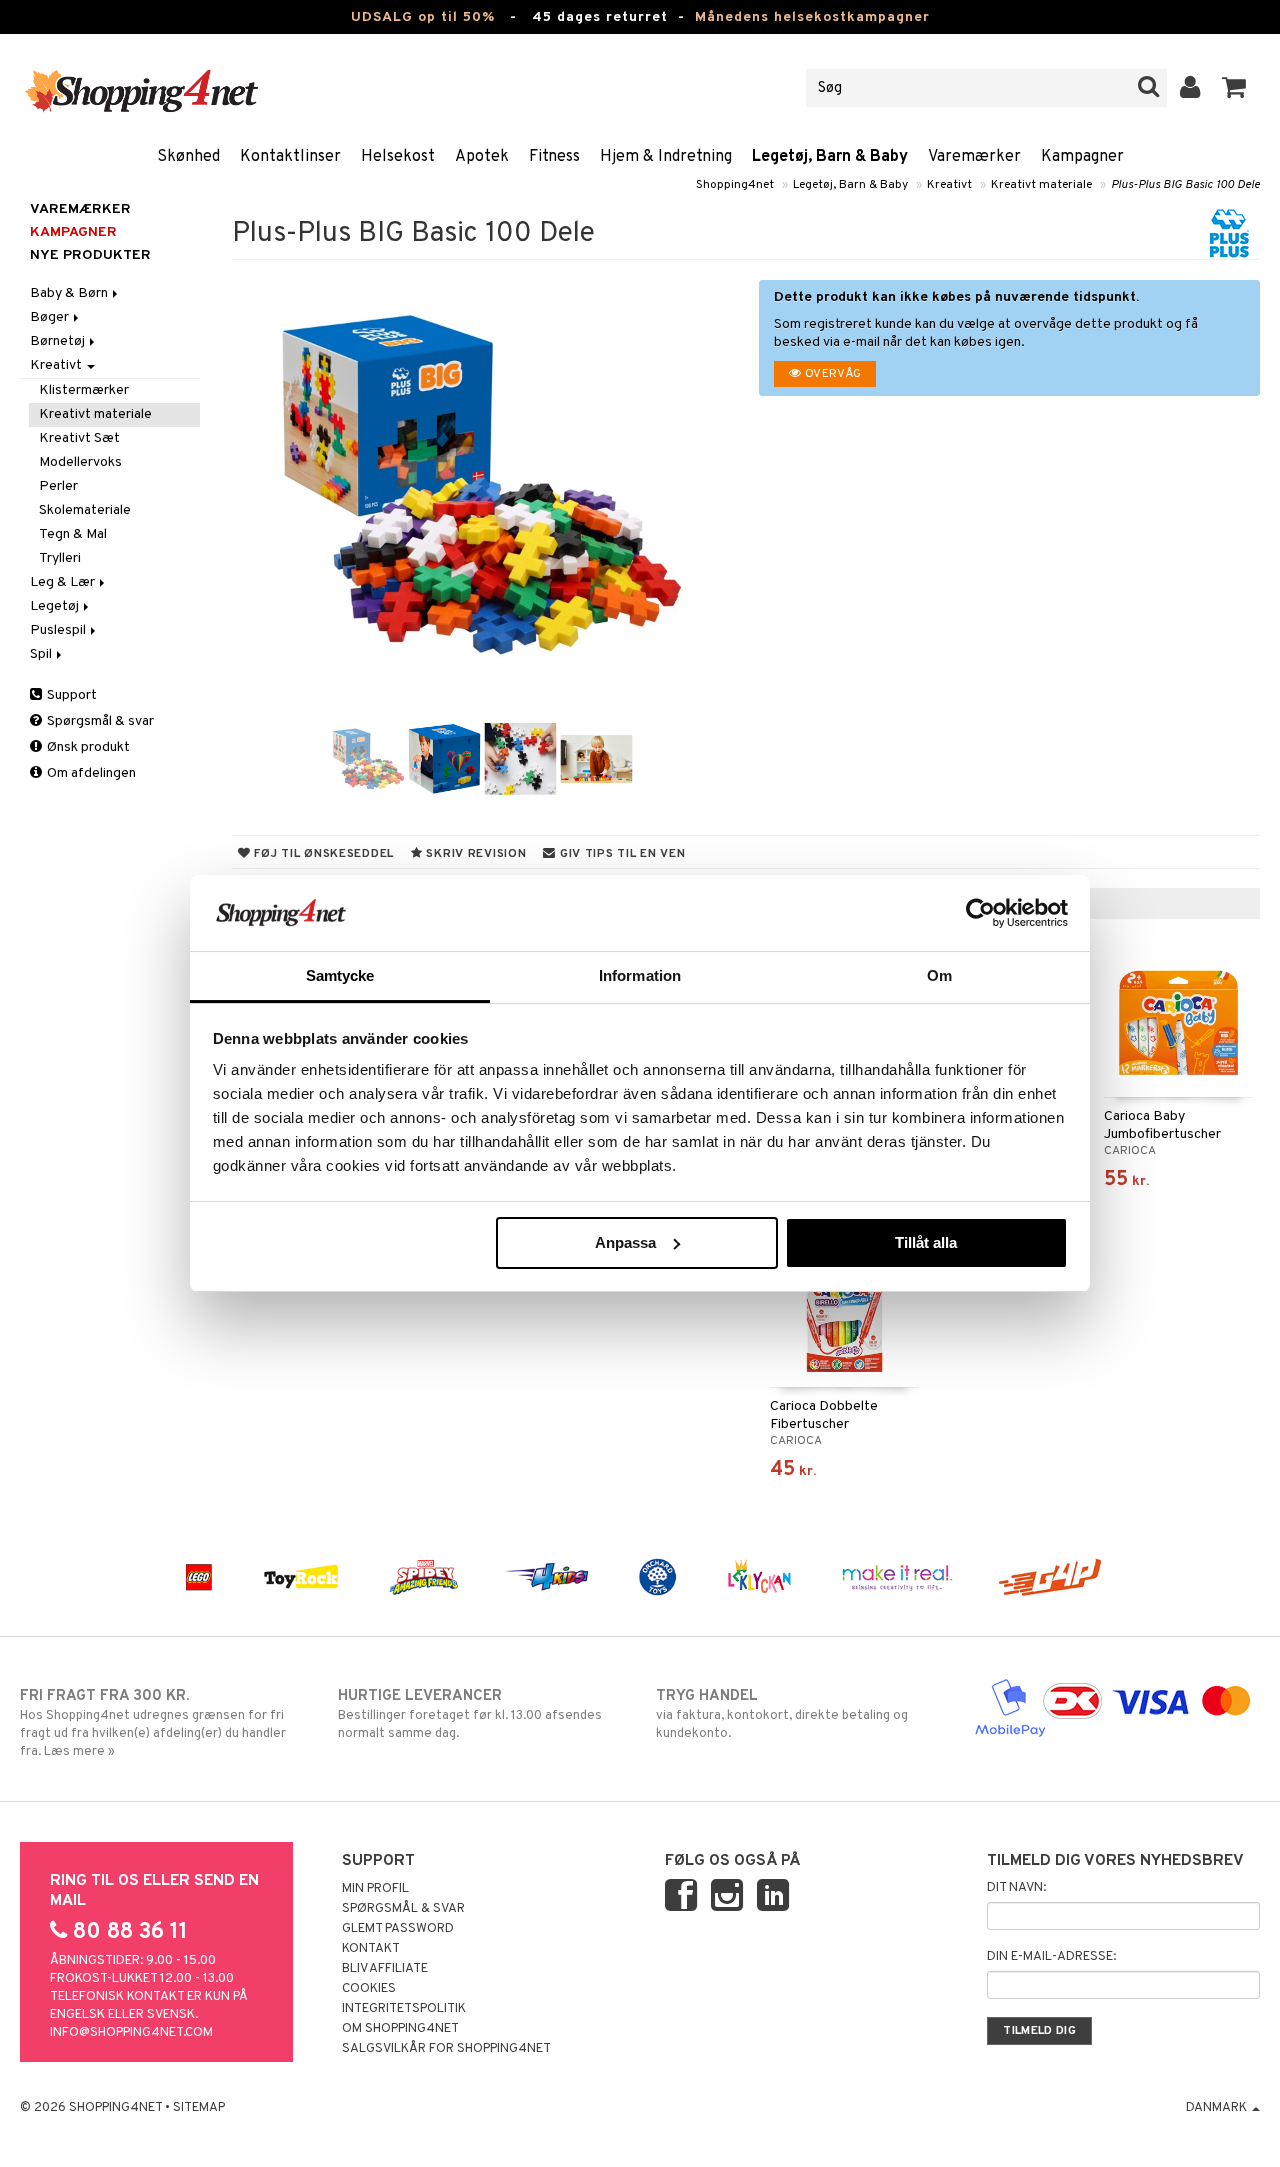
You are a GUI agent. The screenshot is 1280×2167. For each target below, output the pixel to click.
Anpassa (625, 1242)
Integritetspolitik (404, 2009)
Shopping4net (735, 185)
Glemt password (398, 1929)
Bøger (51, 317)
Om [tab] (939, 975)
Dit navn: (1016, 1888)
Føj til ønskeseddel (322, 854)
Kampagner (1082, 157)
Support (70, 695)
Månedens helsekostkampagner (812, 17)
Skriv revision (475, 854)
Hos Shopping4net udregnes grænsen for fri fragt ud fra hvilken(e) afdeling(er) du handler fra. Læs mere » (153, 1723)
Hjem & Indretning (666, 157)
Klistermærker (84, 390)
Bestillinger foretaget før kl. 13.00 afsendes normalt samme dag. (470, 1714)
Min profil (375, 1889)
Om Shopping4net (400, 2029)
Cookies (369, 1989)
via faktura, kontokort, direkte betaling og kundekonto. (782, 1714)
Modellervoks (80, 462)
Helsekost (398, 157)
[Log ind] (1190, 88)
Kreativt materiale (1041, 185)
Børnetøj (59, 341)
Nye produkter (90, 255)
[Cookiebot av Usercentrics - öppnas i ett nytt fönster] (980, 913)
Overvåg (832, 374)
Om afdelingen (90, 773)
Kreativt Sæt (79, 438)
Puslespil (59, 630)
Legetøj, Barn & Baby (830, 157)
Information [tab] (640, 975)
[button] (1234, 88)
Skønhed (188, 157)
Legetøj (56, 606)
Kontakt (371, 1949)
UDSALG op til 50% (423, 17)
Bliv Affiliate (385, 1969)
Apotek (482, 157)
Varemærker (974, 157)
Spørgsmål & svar (99, 721)
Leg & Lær (64, 582)
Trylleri (60, 558)
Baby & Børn (70, 293)
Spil (42, 654)
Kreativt (949, 185)
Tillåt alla (926, 1242)
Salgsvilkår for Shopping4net (446, 2049)
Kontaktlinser (290, 157)
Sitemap (199, 2108)
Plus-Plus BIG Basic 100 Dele (1185, 185)
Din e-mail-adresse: (1051, 1957)
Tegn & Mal (73, 534)
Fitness (554, 157)
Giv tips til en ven (620, 854)
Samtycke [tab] (340, 975)
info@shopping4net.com (131, 2033)
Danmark (1218, 2108)
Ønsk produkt (87, 747)
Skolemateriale (85, 510)
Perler (58, 486)
